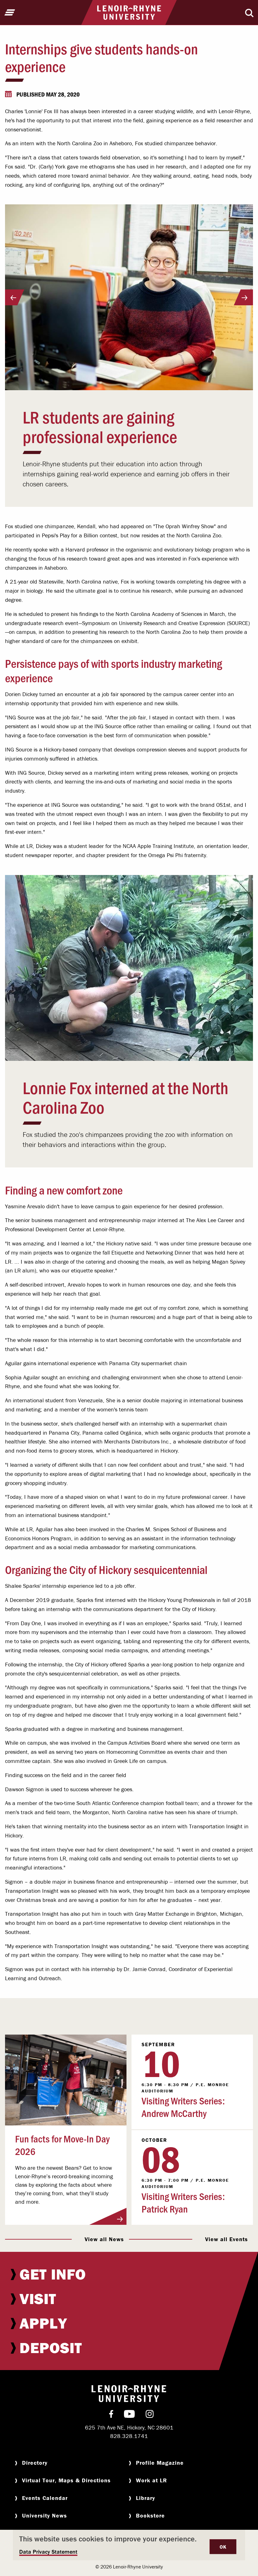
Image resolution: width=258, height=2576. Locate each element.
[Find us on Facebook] (111, 2415)
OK (223, 2547)
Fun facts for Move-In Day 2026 (62, 2145)
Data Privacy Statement (48, 2552)
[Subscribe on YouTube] (129, 2415)
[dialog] (129, 2545)
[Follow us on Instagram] (150, 2415)
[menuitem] (129, 2274)
